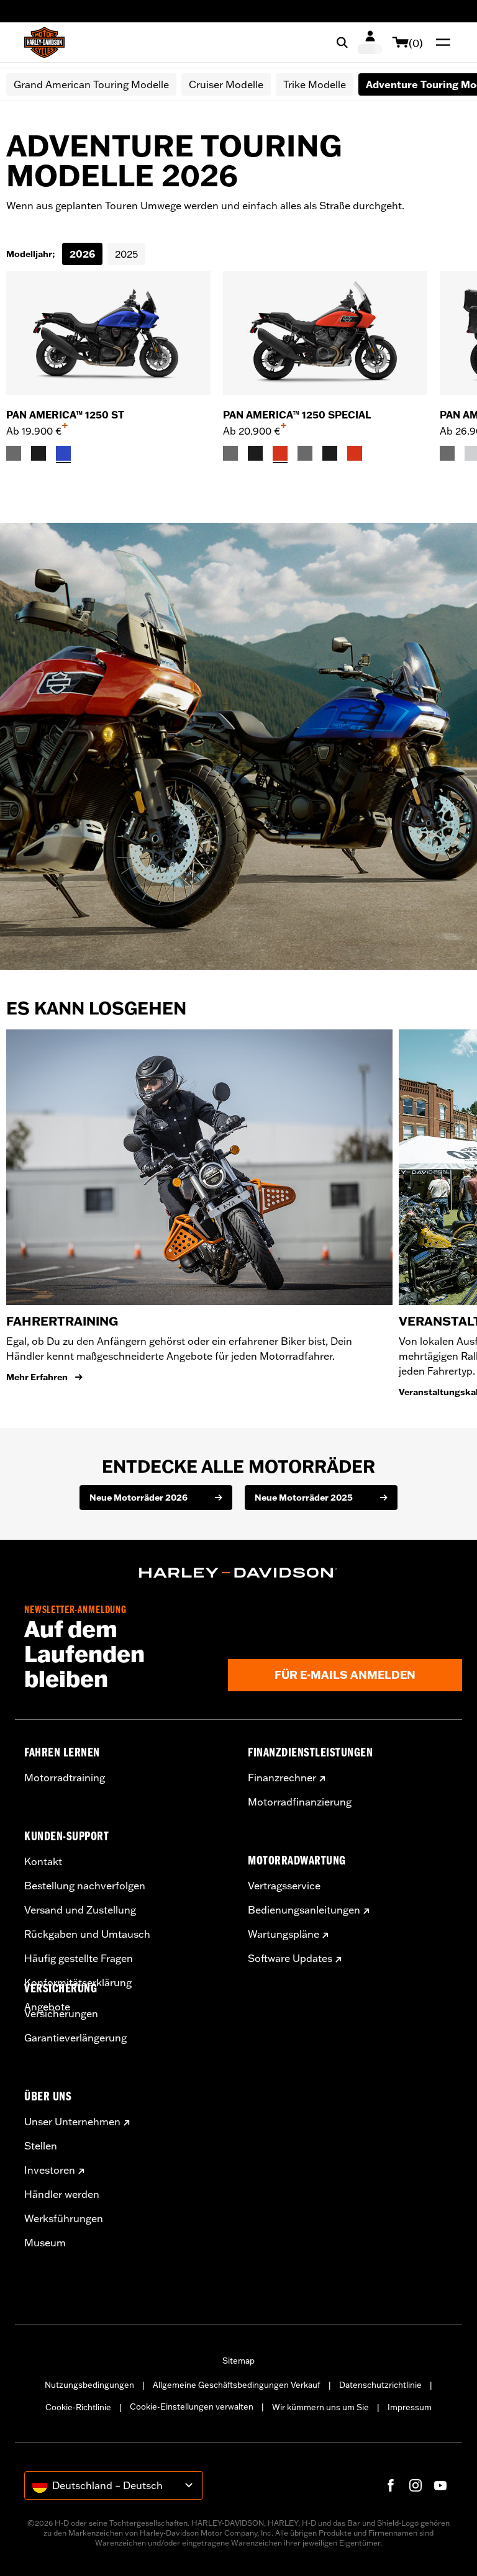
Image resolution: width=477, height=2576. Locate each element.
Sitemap (238, 2361)
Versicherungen (61, 2013)
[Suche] (342, 42)
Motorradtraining (65, 1778)
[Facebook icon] (391, 2485)
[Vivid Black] (39, 453)
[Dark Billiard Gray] (14, 453)
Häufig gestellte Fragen (79, 1958)
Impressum (410, 2407)
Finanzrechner (282, 1778)
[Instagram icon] (416, 2485)
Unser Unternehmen (72, 2122)
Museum (45, 2243)
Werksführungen (64, 2218)
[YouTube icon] (440, 2485)
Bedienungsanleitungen (304, 1910)
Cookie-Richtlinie (78, 2407)
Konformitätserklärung (78, 1982)
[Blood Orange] (280, 453)
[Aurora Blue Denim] (63, 453)
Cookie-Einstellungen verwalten (192, 2407)
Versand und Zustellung (80, 1910)
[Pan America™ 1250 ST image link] (108, 333)
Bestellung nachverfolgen (85, 1886)
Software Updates (290, 1958)
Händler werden (62, 2194)
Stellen (41, 2146)
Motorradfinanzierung (300, 1802)
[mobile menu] (440, 42)
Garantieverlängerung (75, 2038)
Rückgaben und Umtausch (87, 1934)
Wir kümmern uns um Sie (320, 2407)
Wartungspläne (284, 1934)
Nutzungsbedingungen (89, 2385)
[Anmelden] (370, 42)
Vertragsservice (284, 1886)
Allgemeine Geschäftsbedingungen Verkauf (237, 2385)
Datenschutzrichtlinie (380, 2385)
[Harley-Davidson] (238, 1573)
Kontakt (43, 1861)
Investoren (50, 2170)
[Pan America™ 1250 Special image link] (325, 333)
